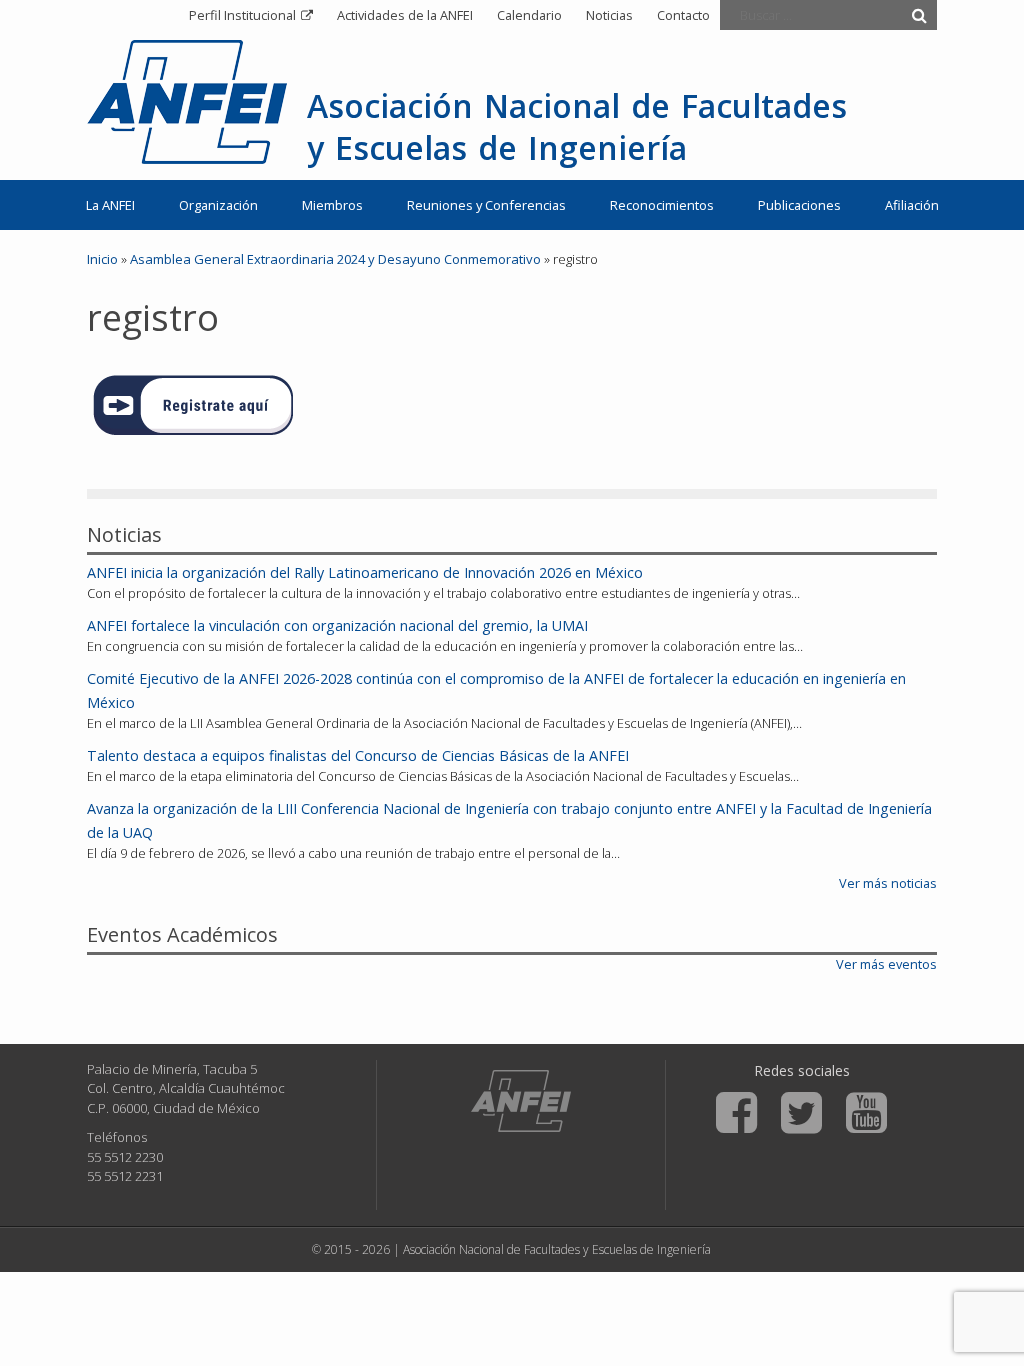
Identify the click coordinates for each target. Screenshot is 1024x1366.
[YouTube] (866, 1113)
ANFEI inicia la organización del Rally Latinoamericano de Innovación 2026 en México (365, 572)
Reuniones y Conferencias (486, 205)
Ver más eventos (886, 964)
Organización (218, 205)
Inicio (102, 259)
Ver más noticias (888, 883)
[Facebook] (736, 1113)
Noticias (609, 15)
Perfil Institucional (242, 15)
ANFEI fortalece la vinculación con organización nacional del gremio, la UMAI (337, 625)
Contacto (683, 15)
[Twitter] (801, 1113)
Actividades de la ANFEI (405, 15)
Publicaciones (799, 205)
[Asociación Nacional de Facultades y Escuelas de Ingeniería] (521, 1101)
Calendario (529, 15)
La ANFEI (110, 205)
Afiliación (912, 205)
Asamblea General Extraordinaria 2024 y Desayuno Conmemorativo (335, 259)
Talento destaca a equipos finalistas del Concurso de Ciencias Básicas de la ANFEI (358, 755)
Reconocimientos (662, 205)
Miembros (332, 205)
